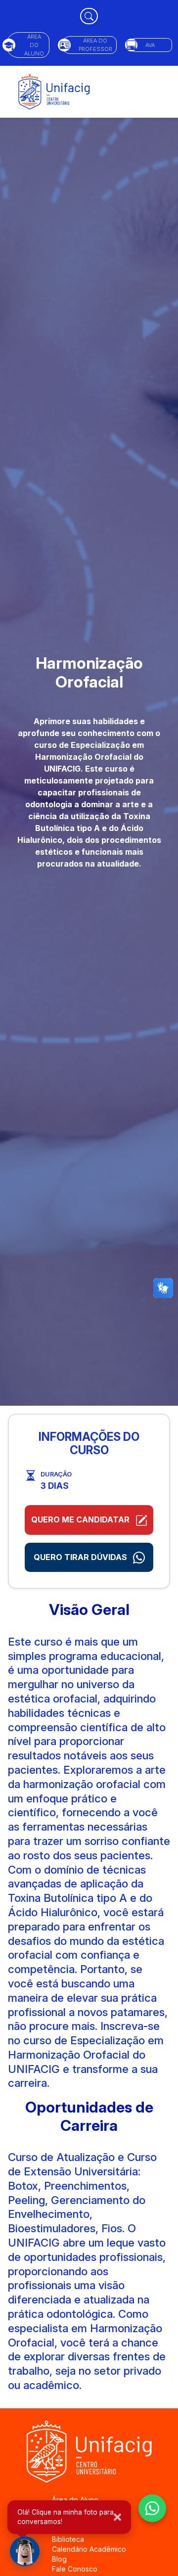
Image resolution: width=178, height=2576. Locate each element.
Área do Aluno (34, 45)
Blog (59, 2559)
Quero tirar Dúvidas (81, 1557)
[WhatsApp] (152, 2508)
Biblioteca (68, 2539)
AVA (150, 45)
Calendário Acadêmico (89, 2549)
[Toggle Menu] (159, 92)
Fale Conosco (75, 2569)
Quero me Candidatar (81, 1519)
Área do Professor (95, 45)
